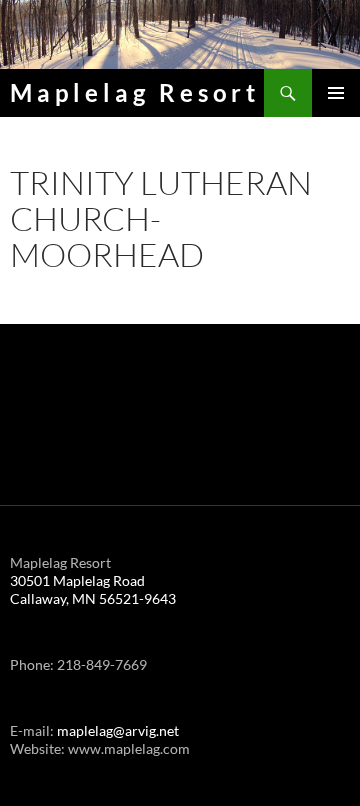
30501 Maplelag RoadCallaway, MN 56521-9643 (93, 589)
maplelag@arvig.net (118, 730)
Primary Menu (336, 93)
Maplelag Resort (135, 92)
